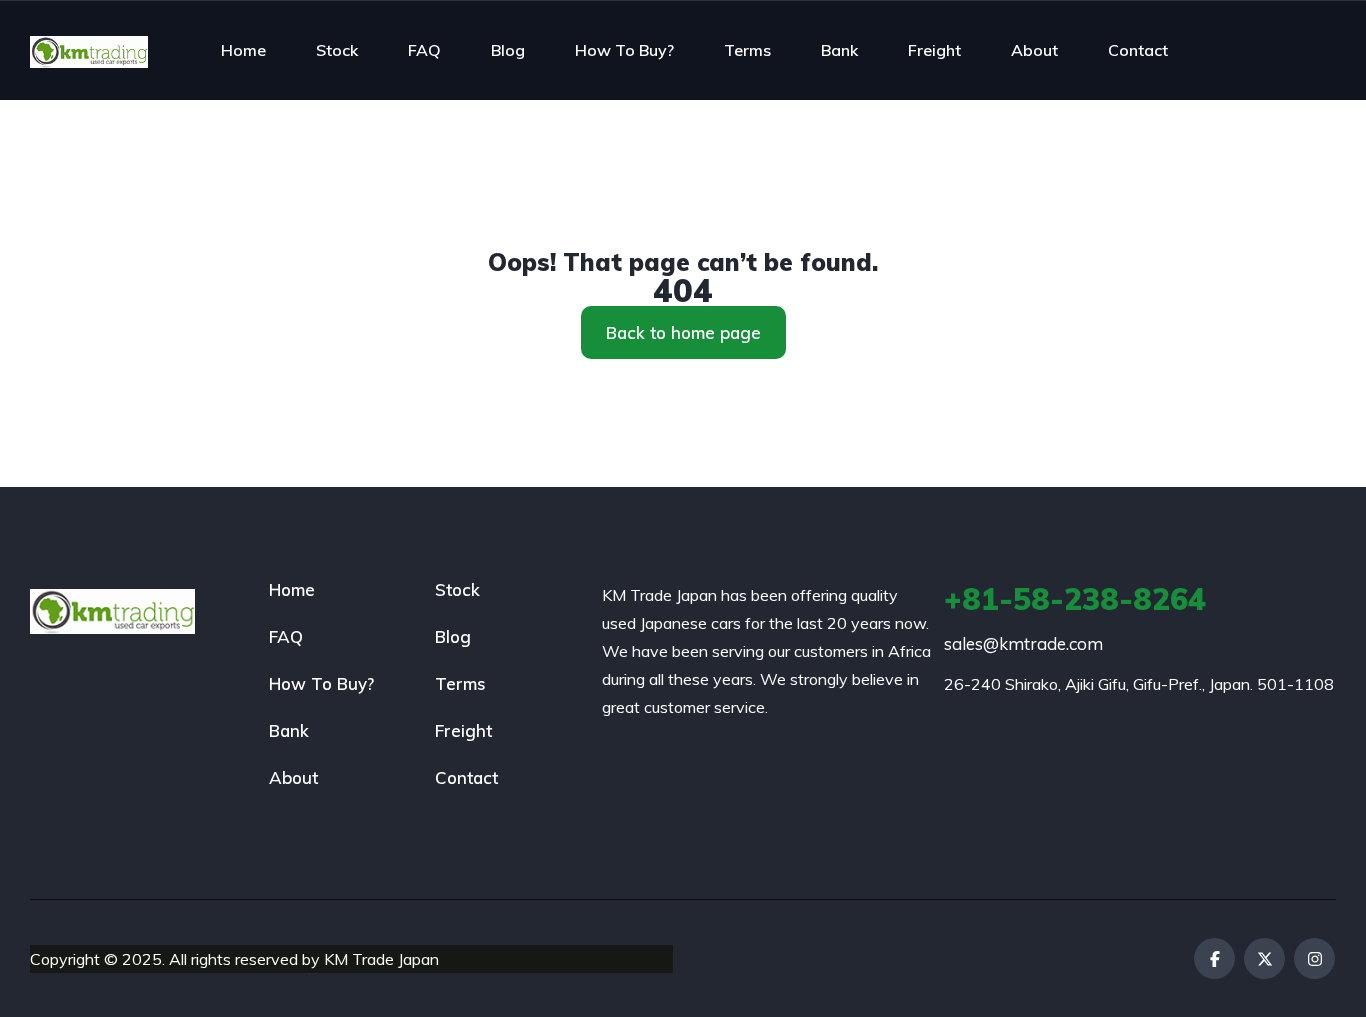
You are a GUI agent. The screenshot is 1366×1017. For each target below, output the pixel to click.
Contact (1138, 50)
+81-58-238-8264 (1075, 599)
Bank (839, 50)
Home (243, 50)
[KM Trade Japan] (89, 50)
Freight (934, 50)
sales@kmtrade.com (1023, 643)
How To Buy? (624, 50)
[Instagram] (1314, 958)
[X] (1264, 958)
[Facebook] (1214, 958)
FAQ (424, 50)
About (1034, 50)
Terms (747, 50)
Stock (337, 50)
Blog (508, 50)
